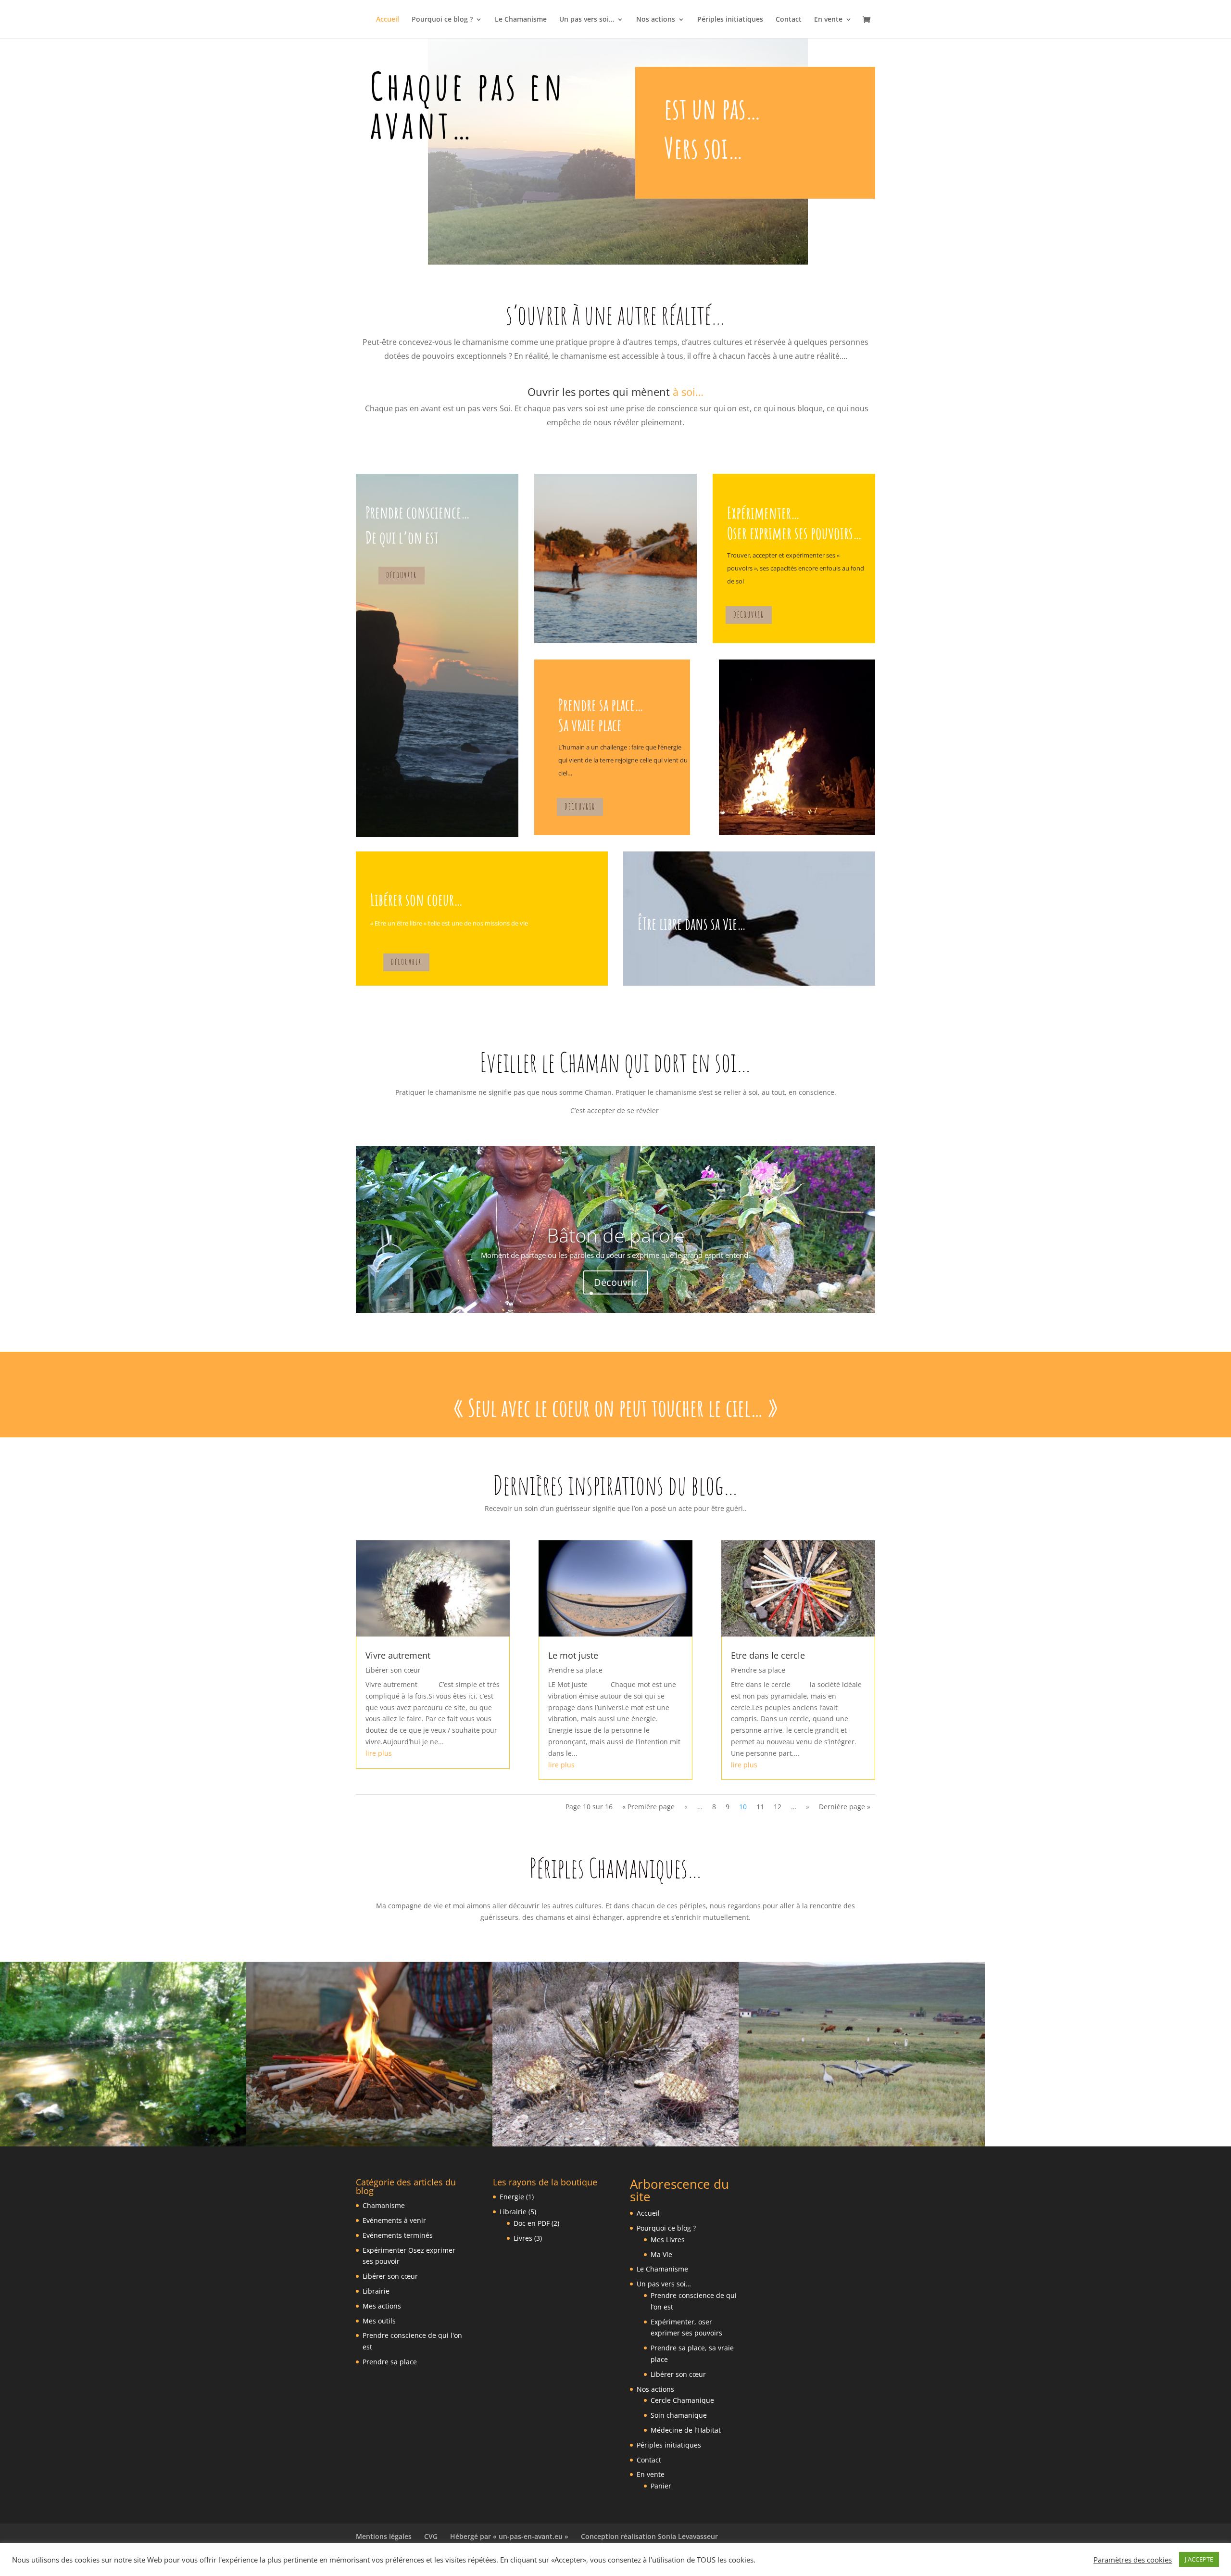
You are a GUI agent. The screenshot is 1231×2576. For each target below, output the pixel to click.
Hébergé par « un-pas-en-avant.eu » (509, 2536)
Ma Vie (661, 2254)
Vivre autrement (398, 1655)
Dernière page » (845, 1807)
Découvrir (402, 575)
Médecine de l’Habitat (686, 2430)
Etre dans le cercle (768, 1655)
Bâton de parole (616, 1236)
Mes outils (379, 2321)
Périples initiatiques (730, 20)
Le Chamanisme (521, 20)
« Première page (648, 1807)
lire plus (379, 1753)
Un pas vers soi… (587, 20)
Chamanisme (384, 2205)
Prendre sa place (575, 1670)
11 (760, 1807)
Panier (661, 2486)
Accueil (388, 20)
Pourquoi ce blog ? (442, 20)
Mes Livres (668, 2240)
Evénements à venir (394, 2220)
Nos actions (656, 20)
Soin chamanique (679, 2415)
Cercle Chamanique (682, 2400)
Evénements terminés (398, 2235)
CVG (431, 2536)
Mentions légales (384, 2536)
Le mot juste (573, 1655)
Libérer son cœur (393, 1670)
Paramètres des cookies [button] (1133, 2560)
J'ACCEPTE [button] (1199, 2559)
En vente (828, 20)
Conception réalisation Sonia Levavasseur (649, 2536)
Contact (789, 20)
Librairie (376, 2291)
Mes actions (382, 2306)
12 (778, 1807)
